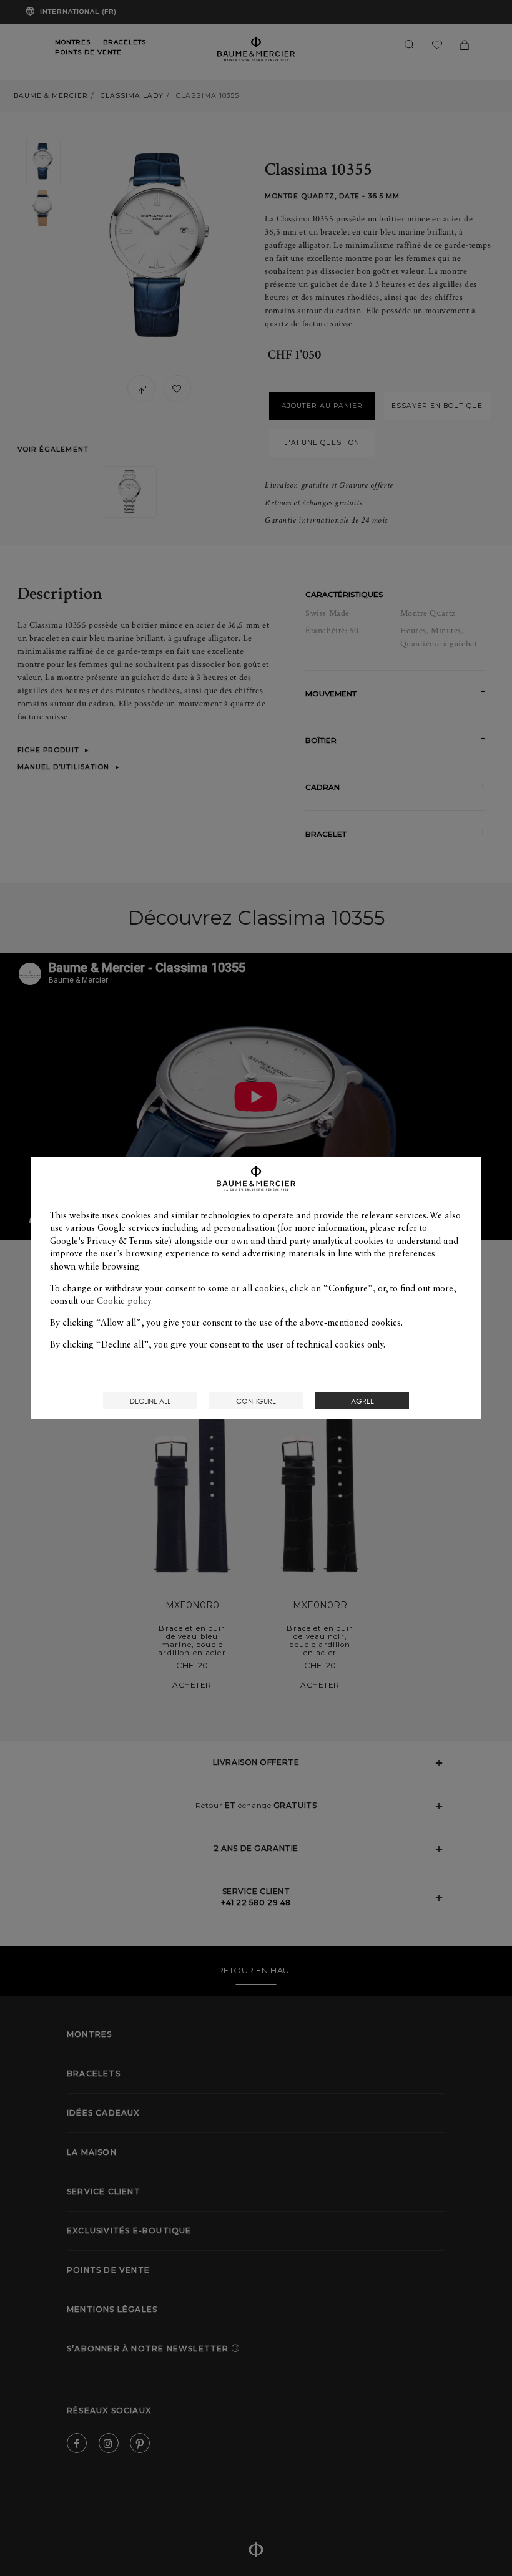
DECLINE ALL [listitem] (150, 1401)
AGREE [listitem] (362, 1401)
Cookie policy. (125, 1301)
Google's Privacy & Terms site (109, 1241)
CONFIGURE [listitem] (256, 1401)
